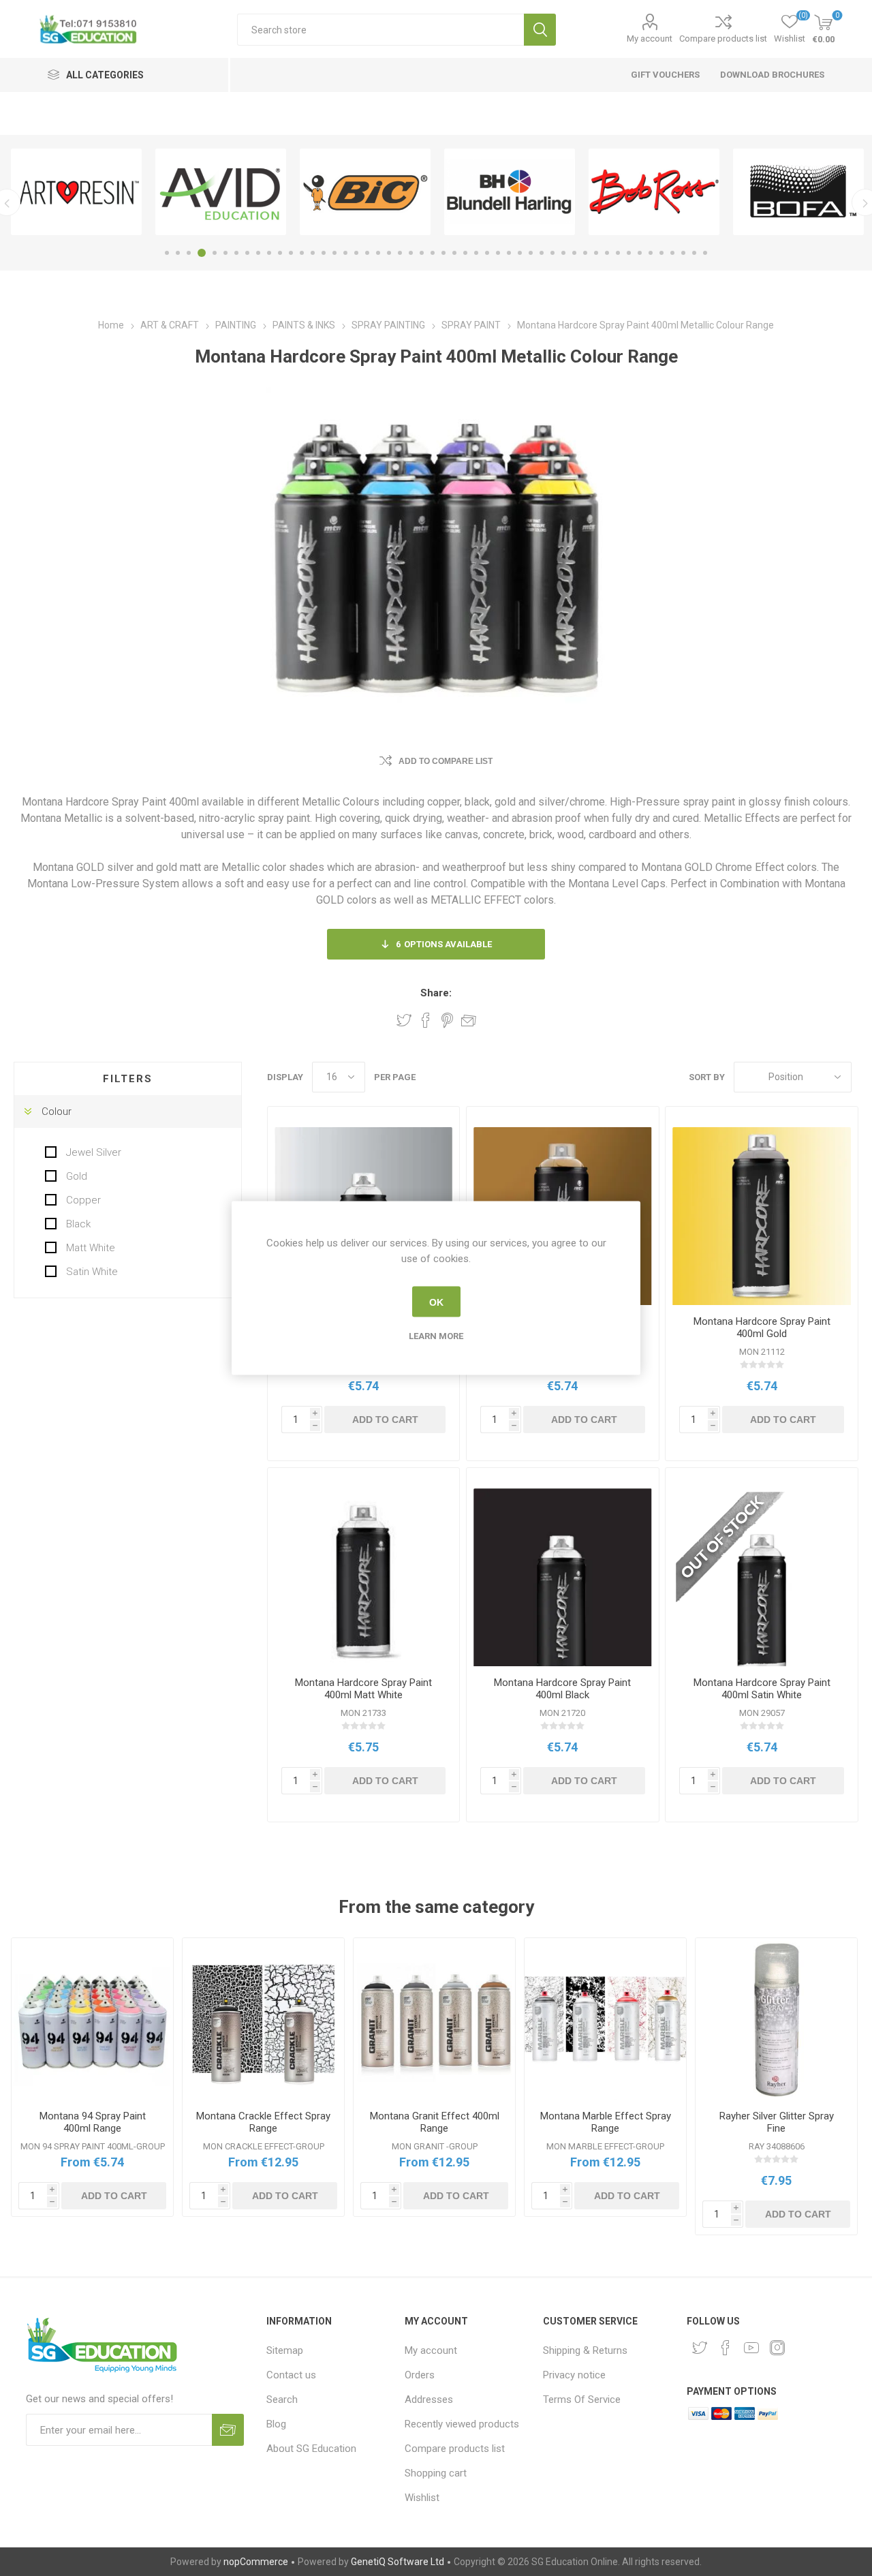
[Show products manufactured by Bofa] (798, 192)
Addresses (429, 2399)
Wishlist (422, 2498)
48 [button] (683, 253)
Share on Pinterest (447, 1020)
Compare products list (723, 39)
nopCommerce (256, 2562)
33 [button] (520, 253)
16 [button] (334, 253)
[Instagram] (777, 2348)
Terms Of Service (582, 2399)
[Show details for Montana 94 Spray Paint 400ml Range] (92, 2019)
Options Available (444, 944)
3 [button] (189, 253)
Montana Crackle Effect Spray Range (263, 2122)
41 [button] (607, 253)
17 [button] (345, 253)
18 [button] (356, 253)
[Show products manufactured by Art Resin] (76, 192)
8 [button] (247, 253)
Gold (75, 1176)
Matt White (89, 1248)
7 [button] (236, 253)
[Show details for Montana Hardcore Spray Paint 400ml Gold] (761, 1216)
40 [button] (596, 253)
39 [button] (585, 253)
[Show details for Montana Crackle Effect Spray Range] (263, 2019)
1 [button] (167, 253)
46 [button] (661, 253)
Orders (420, 2375)
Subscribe (228, 2430)
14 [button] (313, 253)
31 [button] (498, 253)
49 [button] (694, 253)
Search (540, 30)
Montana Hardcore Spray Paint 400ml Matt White (363, 1689)
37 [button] (563, 253)
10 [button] (269, 253)
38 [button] (574, 253)
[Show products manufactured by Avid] (221, 192)
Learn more (436, 1336)
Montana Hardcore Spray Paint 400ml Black (562, 1689)
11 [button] (280, 253)
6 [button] (225, 253)
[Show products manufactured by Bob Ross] (654, 192)
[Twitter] (700, 2348)
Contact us (291, 2375)
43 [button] (629, 253)
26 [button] (443, 253)
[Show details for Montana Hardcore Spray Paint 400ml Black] (562, 1577)
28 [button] (465, 253)
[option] (76, 192)
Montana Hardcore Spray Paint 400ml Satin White (762, 1689)
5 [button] (215, 253)
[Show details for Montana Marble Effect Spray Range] (605, 2019)
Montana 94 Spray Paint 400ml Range (93, 2122)
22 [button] (400, 253)
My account (650, 39)
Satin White (91, 1272)
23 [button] (411, 253)
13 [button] (302, 253)
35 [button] (542, 253)
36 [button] (552, 253)
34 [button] (531, 253)
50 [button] (705, 253)
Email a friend (469, 1020)
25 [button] (433, 253)
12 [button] (291, 253)
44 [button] (640, 253)
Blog (276, 2424)
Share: (436, 993)
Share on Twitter (404, 1020)
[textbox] (380, 30)
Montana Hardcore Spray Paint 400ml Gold (762, 1328)
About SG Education (311, 2449)
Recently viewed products (462, 2424)
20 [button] (378, 253)
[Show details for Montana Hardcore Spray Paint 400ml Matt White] (363, 1577)
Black (77, 1224)
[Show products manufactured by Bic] (365, 192)
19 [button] (367, 253)
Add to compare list (446, 761)
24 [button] (422, 253)
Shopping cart (436, 2473)
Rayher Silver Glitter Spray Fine (777, 2122)
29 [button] (476, 253)
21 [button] (389, 253)
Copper (82, 1200)
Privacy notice (574, 2375)
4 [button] (202, 253)
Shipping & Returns (585, 2350)
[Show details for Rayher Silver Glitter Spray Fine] (776, 2019)
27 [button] (454, 253)
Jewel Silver (92, 1152)
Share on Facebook (426, 1020)
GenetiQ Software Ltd (398, 2562)
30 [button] (487, 253)
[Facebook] (726, 2348)
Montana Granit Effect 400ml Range (435, 2122)
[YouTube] (751, 2348)
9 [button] (258, 253)
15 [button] (324, 253)
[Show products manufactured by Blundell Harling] (510, 192)
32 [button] (509, 253)
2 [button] (178, 253)
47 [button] (672, 253)
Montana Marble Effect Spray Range (606, 2122)
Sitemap (285, 2350)
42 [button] (618, 253)
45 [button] (651, 253)
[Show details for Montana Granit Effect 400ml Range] (434, 2019)
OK (436, 1302)
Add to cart (385, 1420)
